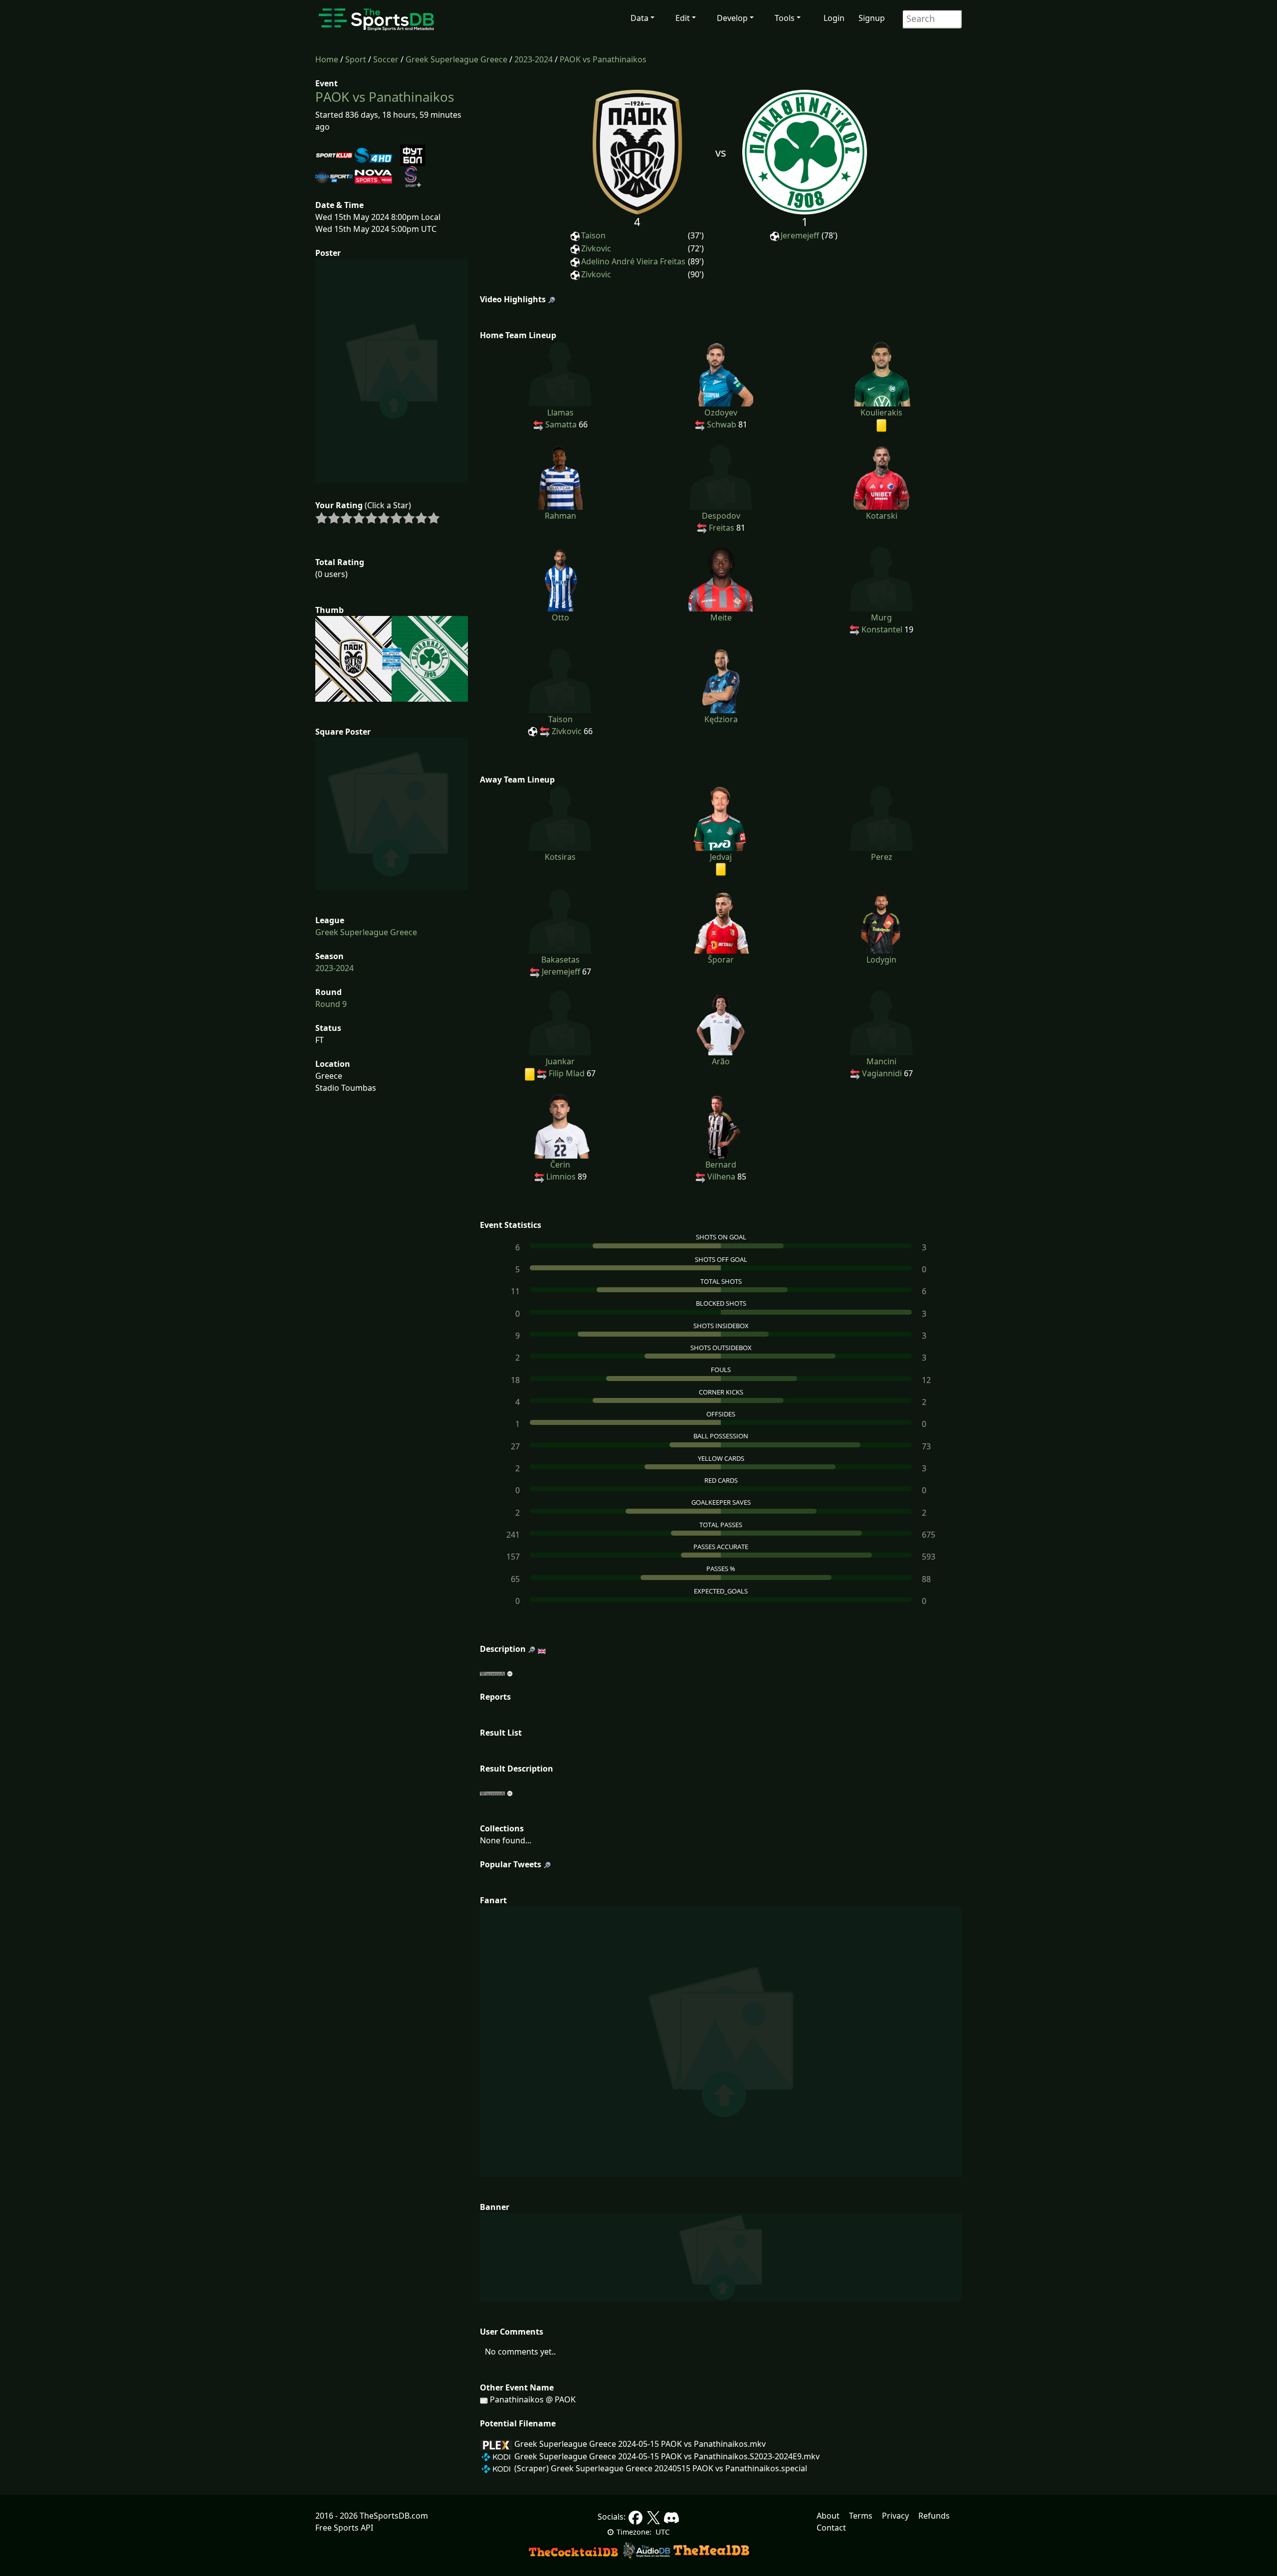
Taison (593, 235)
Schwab (722, 424)
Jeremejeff (800, 235)
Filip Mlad (567, 1073)
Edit (683, 18)
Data (639, 18)
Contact (831, 2528)
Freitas (722, 528)
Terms (861, 2516)
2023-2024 (533, 59)
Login (834, 18)
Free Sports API (344, 2528)
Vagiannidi (882, 1073)
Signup (872, 18)
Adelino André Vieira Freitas (633, 261)
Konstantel (882, 629)
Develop (732, 18)
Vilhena (721, 1177)
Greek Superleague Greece (456, 59)
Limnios (561, 1177)
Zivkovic (596, 248)
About (828, 2516)
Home (327, 59)
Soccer (386, 59)
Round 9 (331, 1004)
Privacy (895, 2516)
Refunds (934, 2516)
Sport (356, 59)
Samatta (561, 424)
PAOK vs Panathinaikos (603, 59)
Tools (785, 18)
